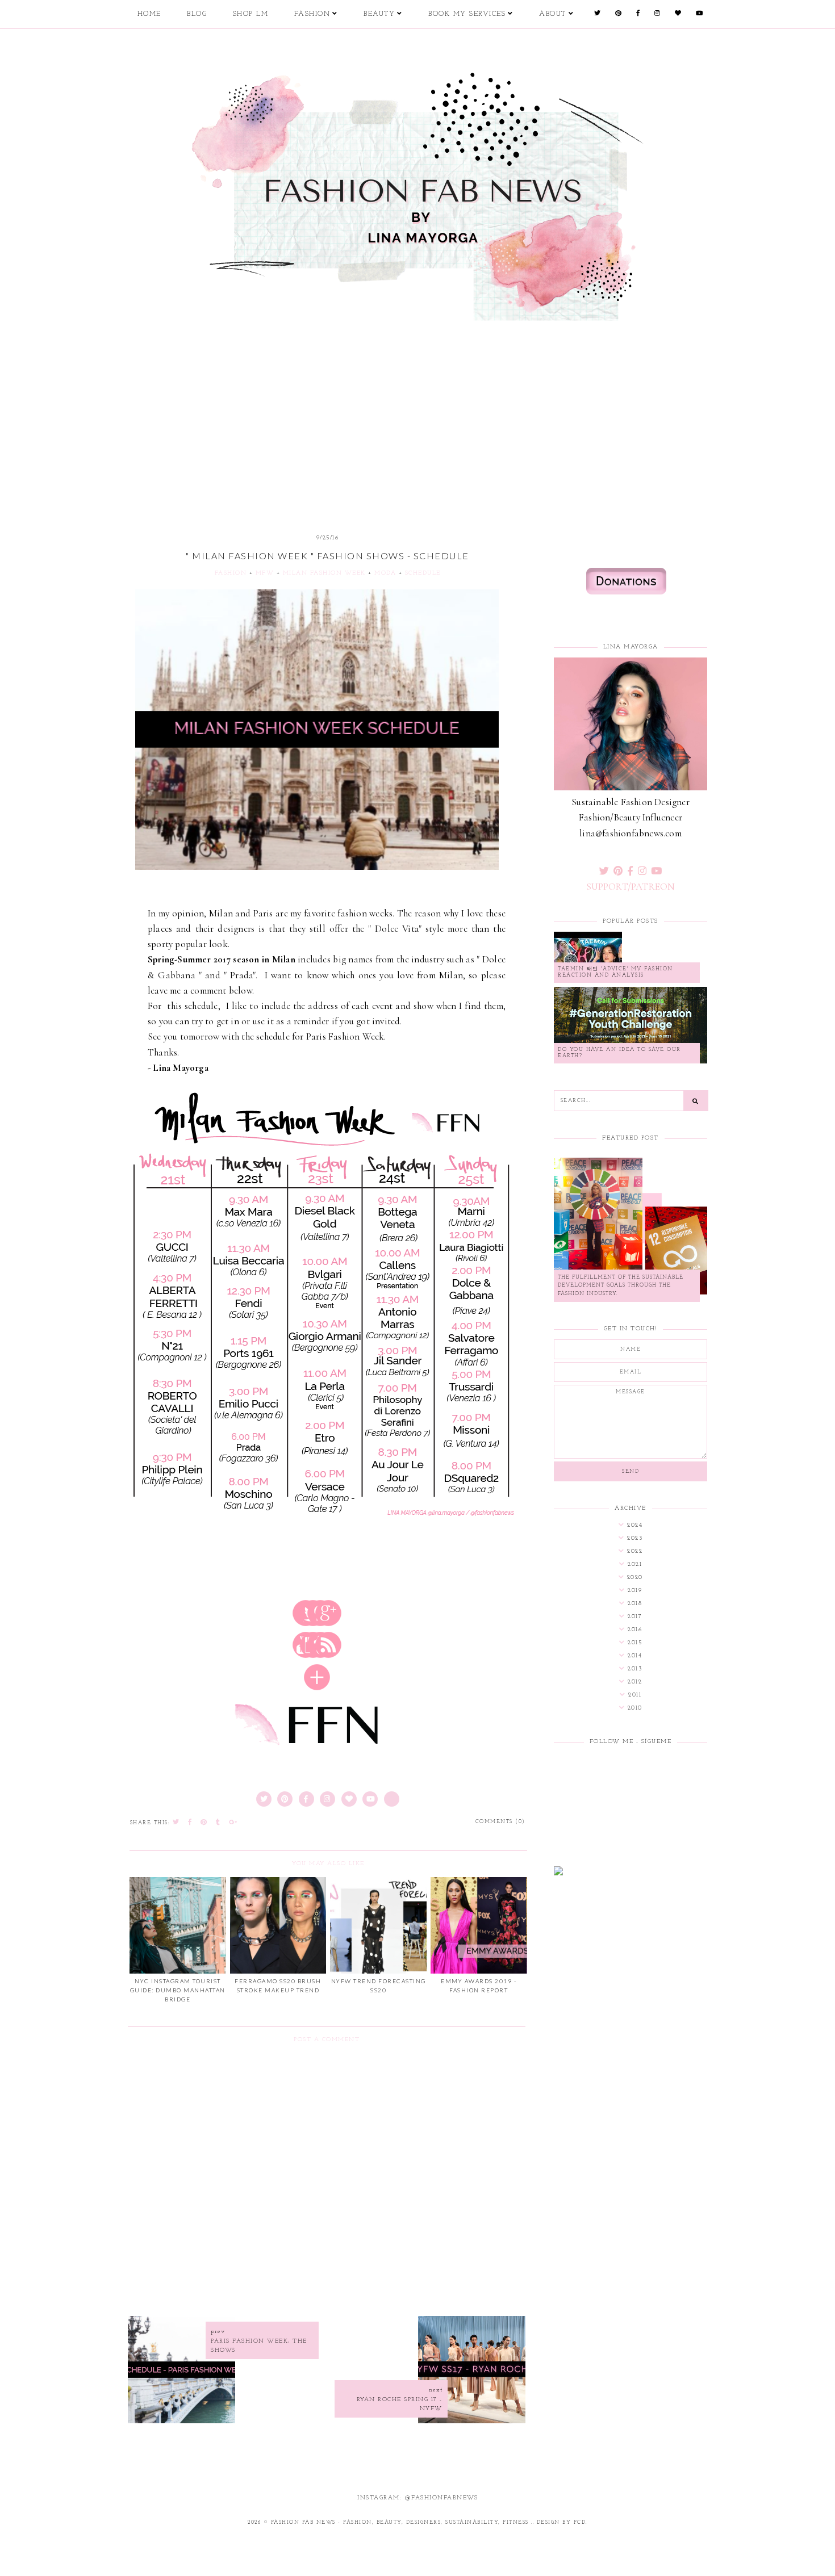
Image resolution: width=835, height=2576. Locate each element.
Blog (197, 14)
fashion (231, 573)
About (553, 14)
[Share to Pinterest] (204, 1823)
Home (149, 14)
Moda (385, 573)
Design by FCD (561, 2522)
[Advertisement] (417, 409)
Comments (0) (500, 1822)
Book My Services (467, 14)
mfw (265, 573)
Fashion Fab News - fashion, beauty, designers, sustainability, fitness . (402, 2522)
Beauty (379, 14)
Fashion (312, 14)
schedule (423, 573)
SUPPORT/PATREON (631, 887)
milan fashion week (324, 573)
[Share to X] (176, 1823)
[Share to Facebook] (190, 1823)
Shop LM (251, 14)
